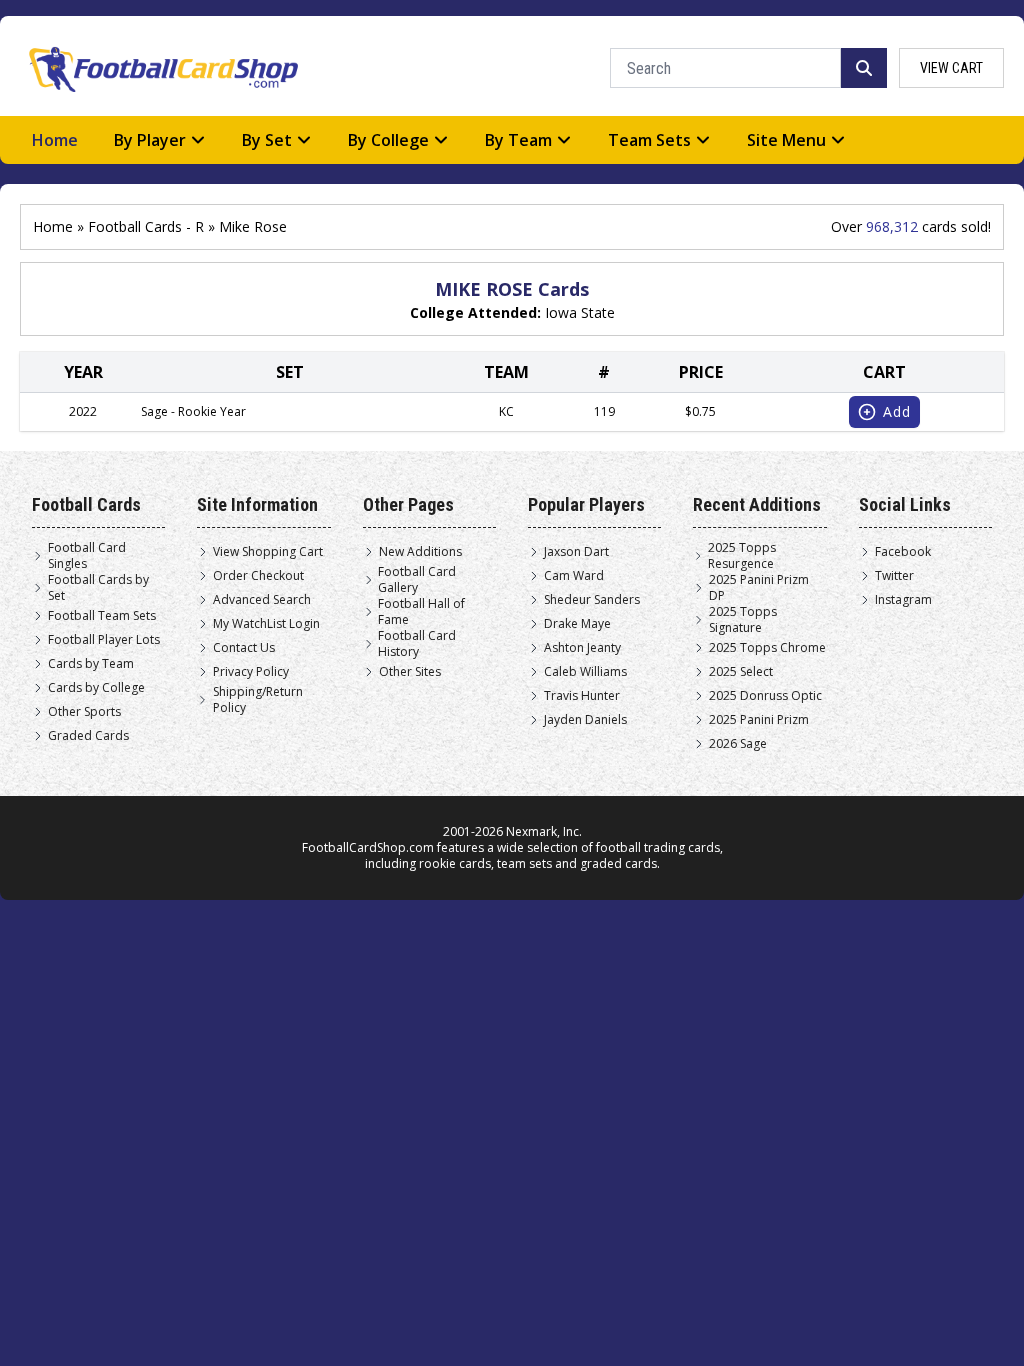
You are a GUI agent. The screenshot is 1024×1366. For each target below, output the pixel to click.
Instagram (903, 600)
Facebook (903, 552)
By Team (518, 140)
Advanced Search (262, 600)
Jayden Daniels (585, 720)
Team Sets (649, 140)
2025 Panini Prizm (759, 720)
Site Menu (786, 140)
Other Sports (84, 712)
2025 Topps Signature (743, 620)
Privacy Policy (251, 672)
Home (55, 140)
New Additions (420, 552)
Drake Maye (577, 624)
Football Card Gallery (417, 580)
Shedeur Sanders (592, 600)
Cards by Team (91, 664)
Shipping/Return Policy (258, 700)
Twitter (894, 576)
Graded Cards (88, 736)
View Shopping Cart (268, 552)
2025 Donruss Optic (765, 696)
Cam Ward (574, 576)
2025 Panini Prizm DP (759, 588)
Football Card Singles (87, 556)
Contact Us (244, 648)
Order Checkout (258, 576)
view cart (951, 68)
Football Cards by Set (98, 588)
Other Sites (410, 672)
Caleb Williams (585, 672)
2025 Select (741, 672)
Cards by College (96, 688)
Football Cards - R (146, 226)
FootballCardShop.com (368, 847)
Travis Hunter (582, 696)
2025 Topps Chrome (767, 648)
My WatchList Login (266, 624)
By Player (150, 140)
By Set (267, 140)
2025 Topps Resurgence (742, 556)
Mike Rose (253, 226)
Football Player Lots (104, 640)
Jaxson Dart (576, 552)
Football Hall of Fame (421, 612)
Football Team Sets (102, 616)
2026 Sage (738, 744)
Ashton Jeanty (582, 648)
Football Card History (417, 644)
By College (388, 140)
